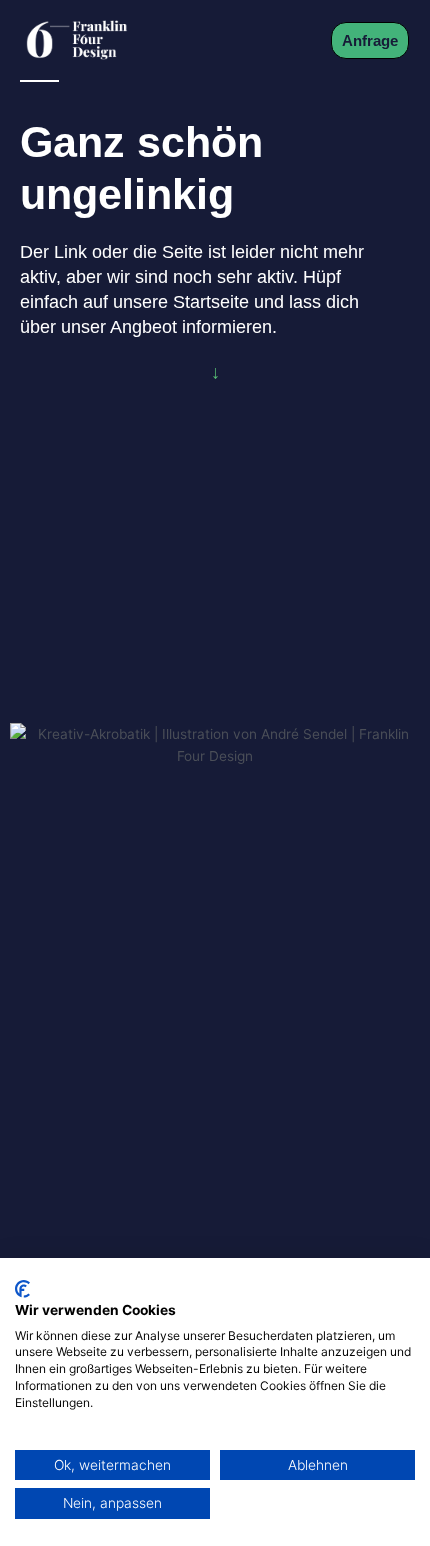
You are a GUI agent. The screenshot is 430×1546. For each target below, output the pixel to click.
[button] (291, 40)
